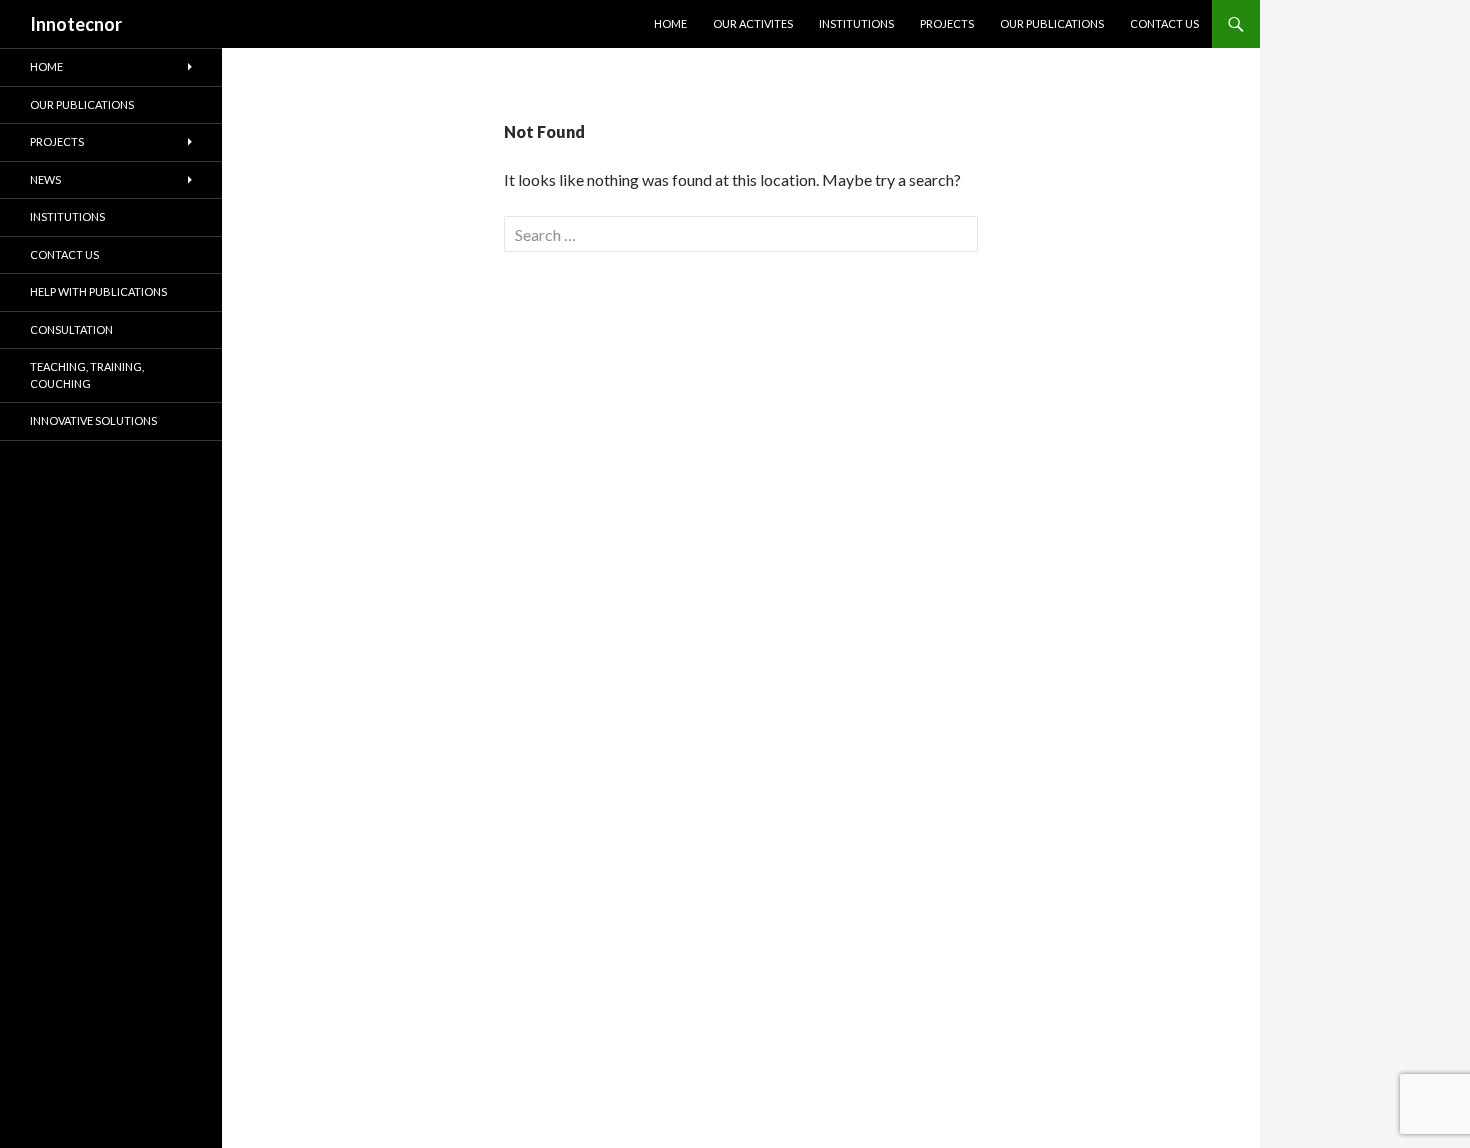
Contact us (1164, 23)
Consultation (71, 329)
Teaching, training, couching (87, 375)
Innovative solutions (93, 420)
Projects (947, 23)
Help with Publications (98, 291)
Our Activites (753, 23)
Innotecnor (76, 24)
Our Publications (1052, 23)
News (45, 179)
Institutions (856, 23)
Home (670, 23)
